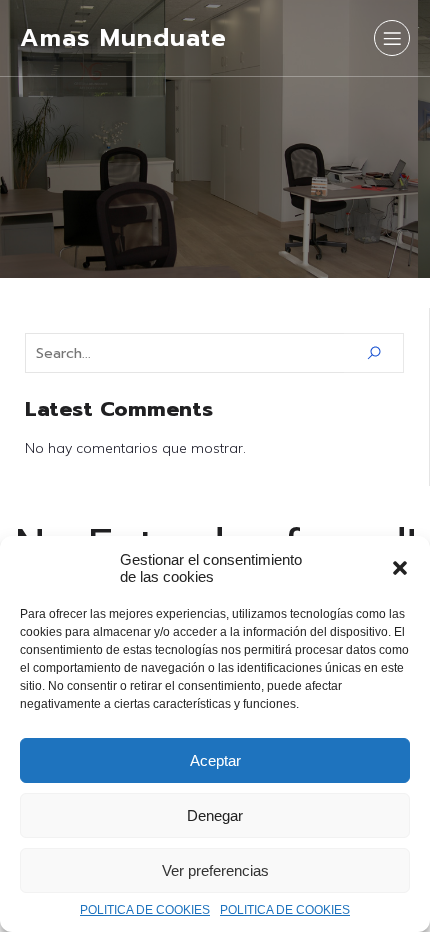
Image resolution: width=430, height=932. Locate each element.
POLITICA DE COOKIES (145, 910)
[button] (400, 568)
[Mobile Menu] (392, 38)
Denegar (215, 815)
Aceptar (215, 760)
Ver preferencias (215, 870)
